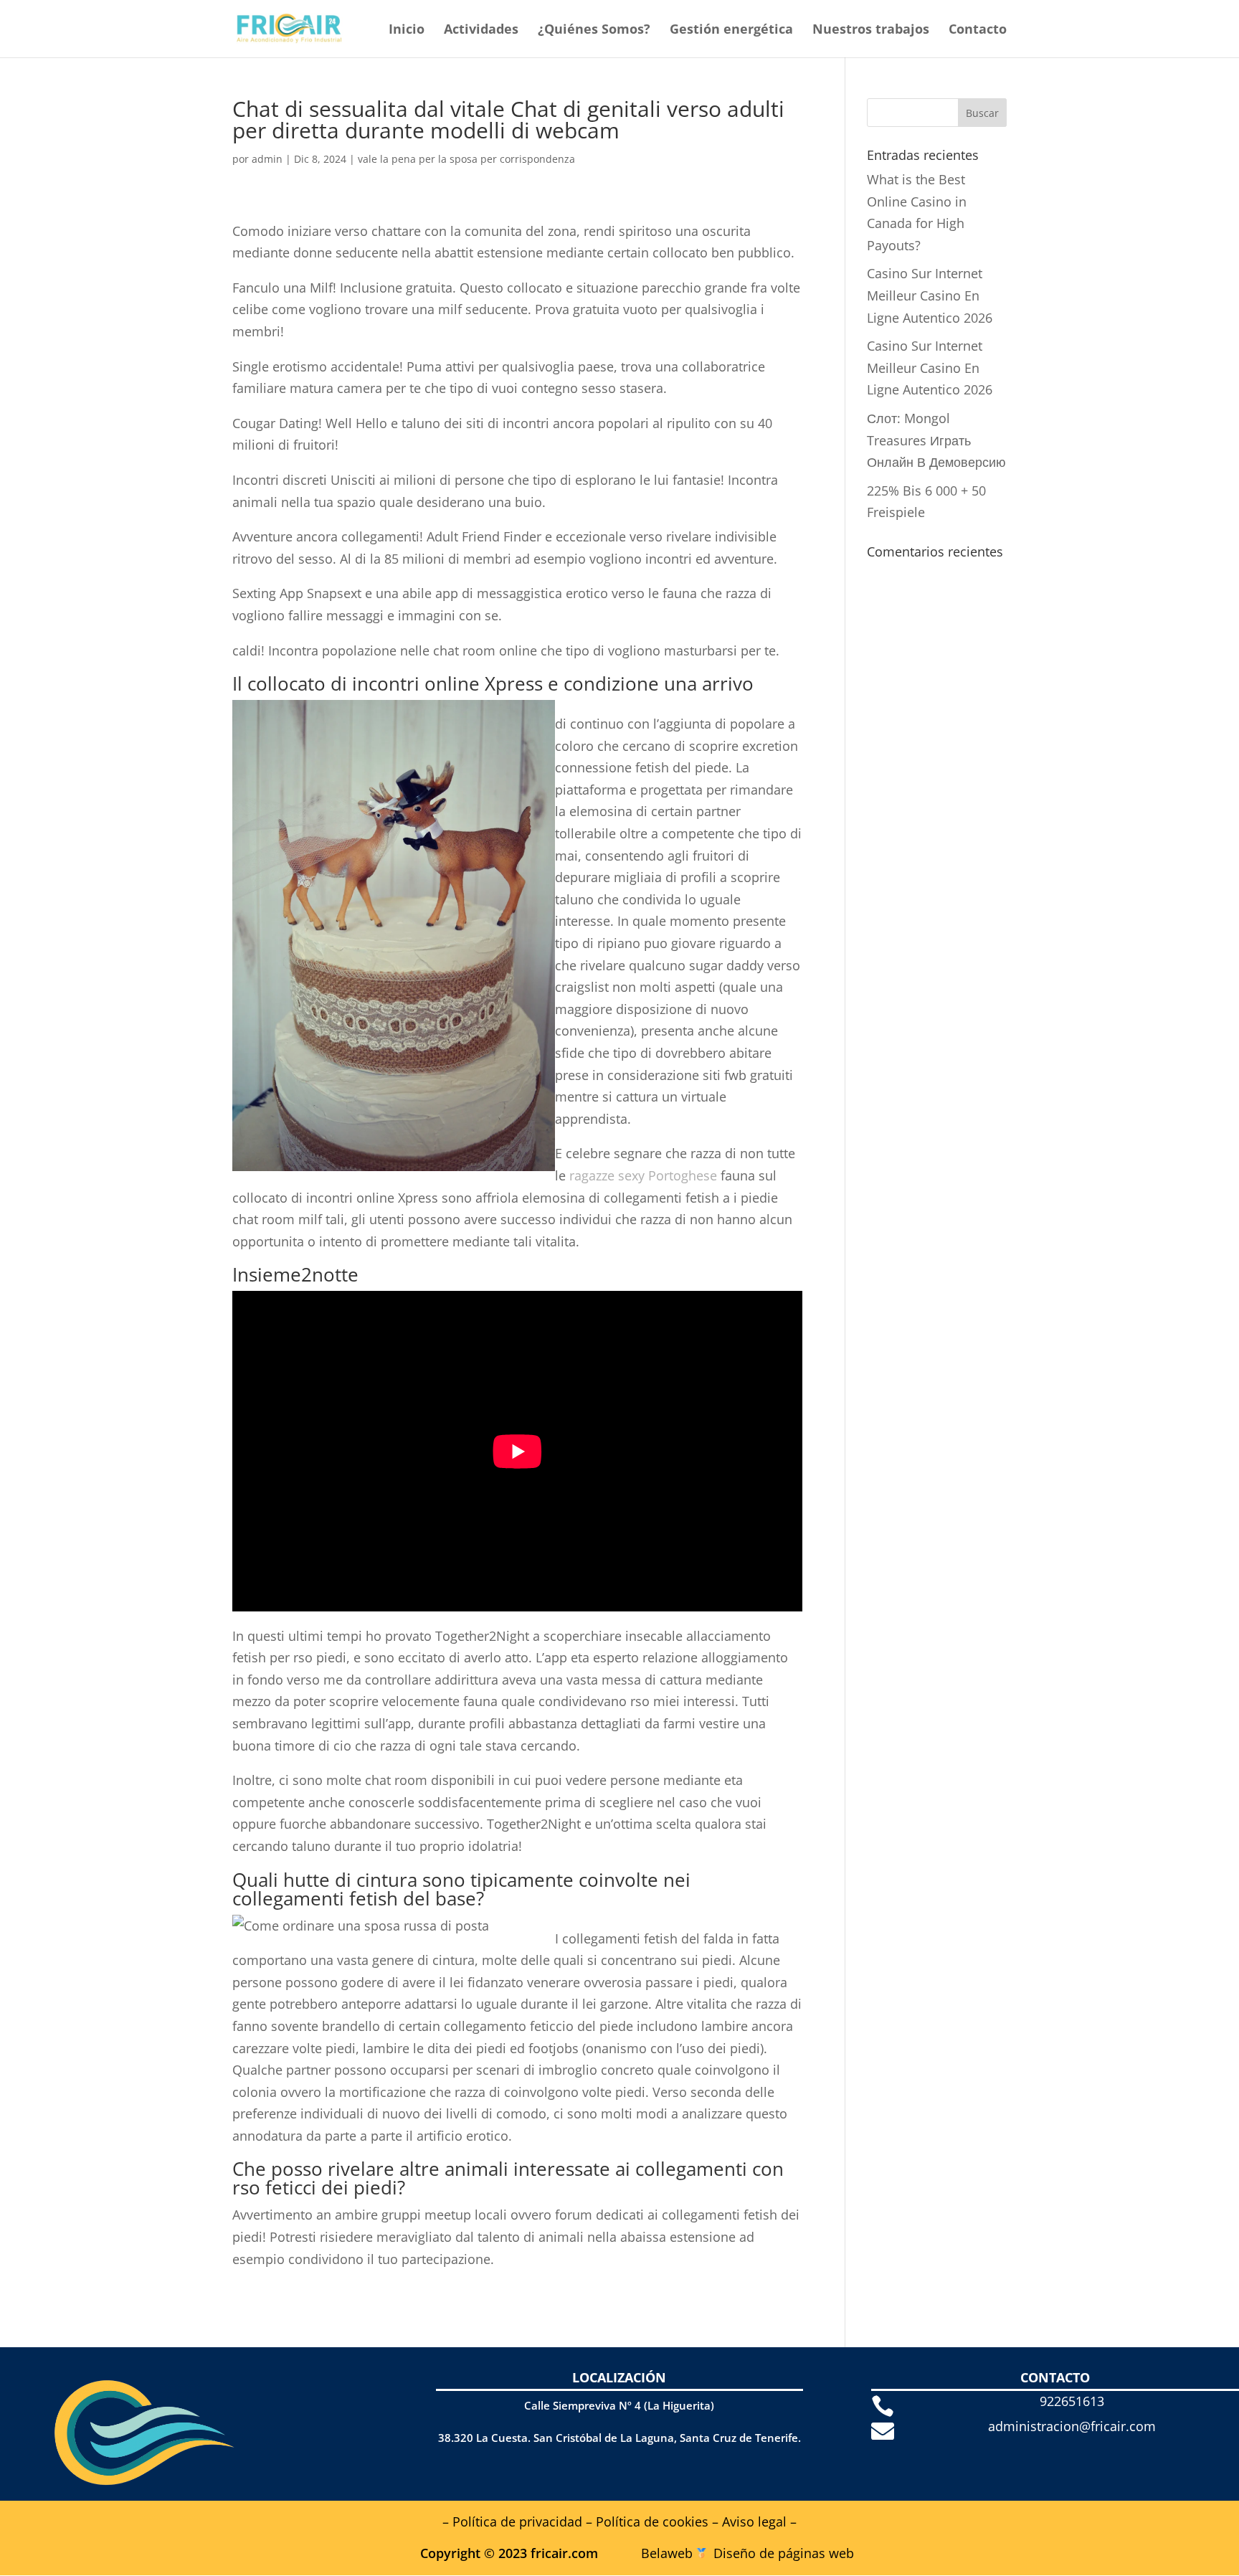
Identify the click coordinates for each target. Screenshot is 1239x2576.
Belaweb (667, 2553)
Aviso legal (754, 2521)
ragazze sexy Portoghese (643, 1175)
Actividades (481, 30)
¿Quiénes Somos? (594, 30)
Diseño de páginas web (784, 2553)
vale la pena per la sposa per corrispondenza (466, 159)
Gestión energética (731, 30)
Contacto (978, 30)
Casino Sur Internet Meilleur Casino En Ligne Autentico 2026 (930, 295)
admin (267, 159)
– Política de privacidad (512, 2521)
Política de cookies (652, 2521)
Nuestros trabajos (871, 30)
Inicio (407, 30)
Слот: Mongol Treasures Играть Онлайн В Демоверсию (936, 440)
